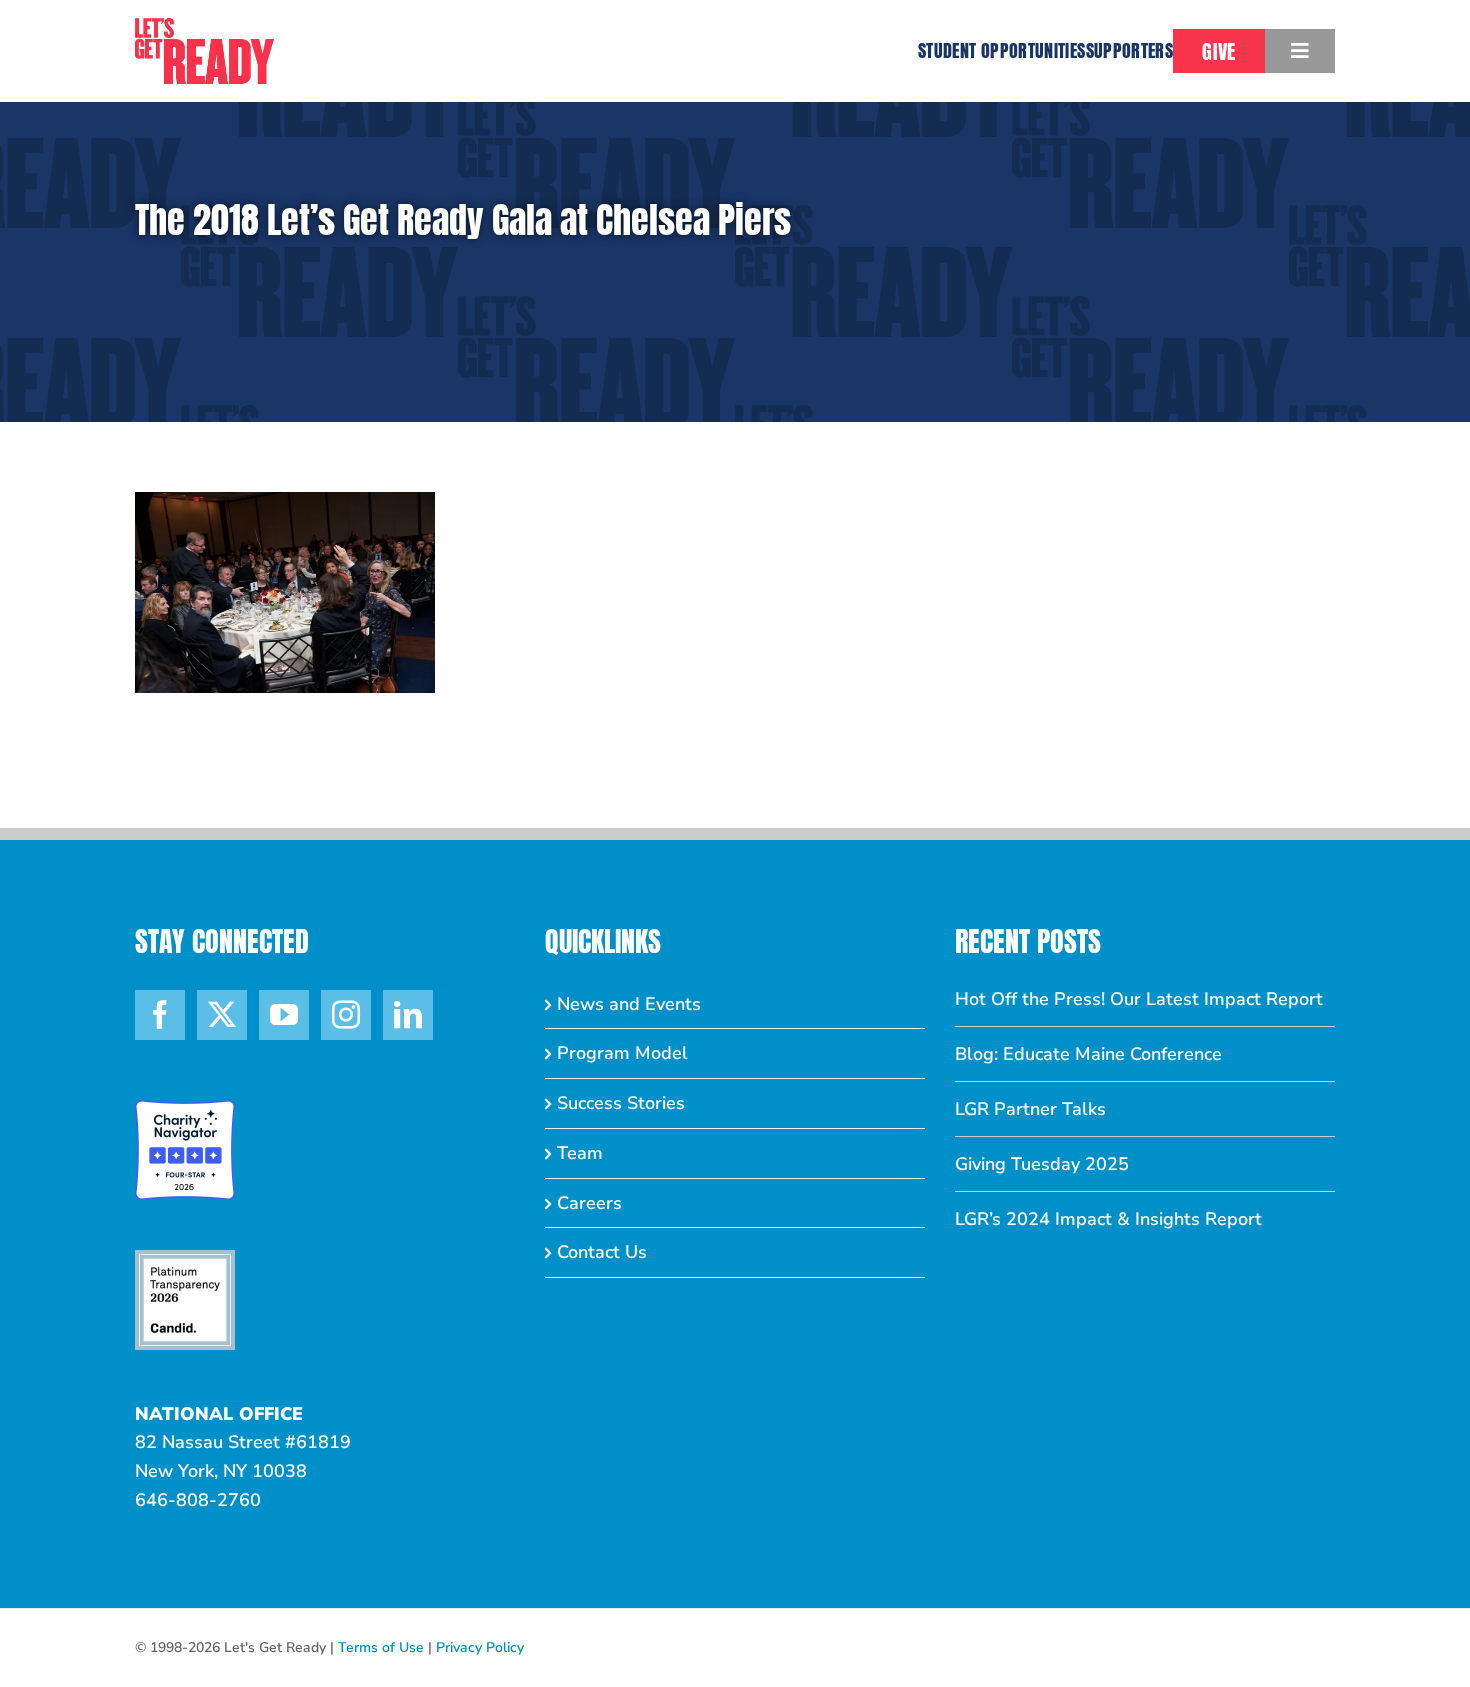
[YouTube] (284, 1015)
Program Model (622, 1053)
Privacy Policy (480, 1647)
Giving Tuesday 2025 (1042, 1164)
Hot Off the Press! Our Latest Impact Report (1139, 999)
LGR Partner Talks (1030, 1109)
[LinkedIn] (408, 1015)
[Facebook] (160, 1015)
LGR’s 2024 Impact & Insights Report (1108, 1219)
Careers (589, 1203)
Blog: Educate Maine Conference (1088, 1054)
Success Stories (621, 1103)
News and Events (629, 1004)
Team (580, 1153)
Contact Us (602, 1252)
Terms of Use (381, 1647)
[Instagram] (346, 1015)
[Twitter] (222, 1015)
